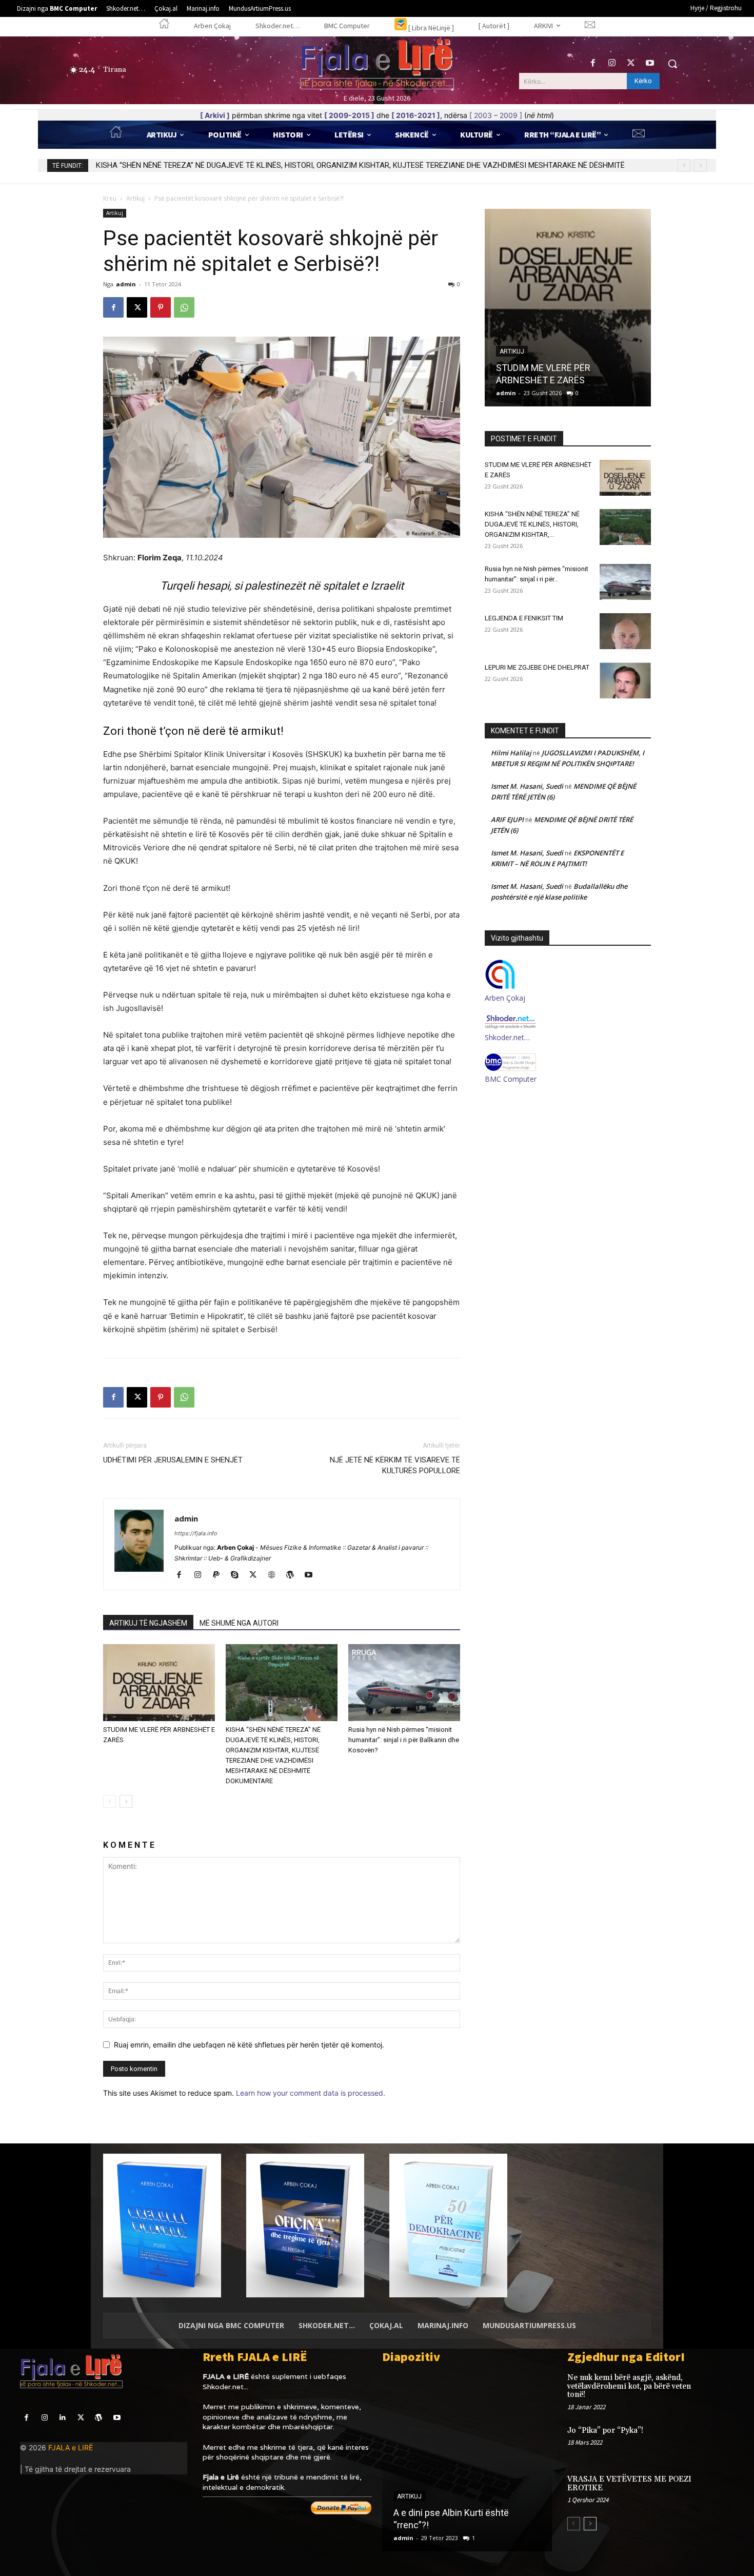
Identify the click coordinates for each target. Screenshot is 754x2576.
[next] (700, 165)
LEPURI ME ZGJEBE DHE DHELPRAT (537, 667)
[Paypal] (220, 1575)
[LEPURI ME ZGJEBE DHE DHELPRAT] (625, 680)
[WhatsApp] (184, 307)
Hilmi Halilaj (511, 753)
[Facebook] (593, 63)
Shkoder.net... (225, 2387)
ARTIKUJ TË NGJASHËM (148, 1623)
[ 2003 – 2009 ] (496, 115)
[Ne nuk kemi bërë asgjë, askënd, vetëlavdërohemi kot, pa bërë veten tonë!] (717, 2388)
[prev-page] (110, 1801)
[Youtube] (650, 63)
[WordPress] (294, 1575)
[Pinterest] (161, 307)
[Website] (275, 1575)
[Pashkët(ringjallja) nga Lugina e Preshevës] (467, 2462)
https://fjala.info (196, 1533)
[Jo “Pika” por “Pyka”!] (717, 2441)
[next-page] (126, 1801)
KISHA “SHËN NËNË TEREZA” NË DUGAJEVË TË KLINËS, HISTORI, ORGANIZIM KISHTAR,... (532, 524)
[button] (672, 64)
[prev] (684, 165)
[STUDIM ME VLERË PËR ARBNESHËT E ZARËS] (159, 1683)
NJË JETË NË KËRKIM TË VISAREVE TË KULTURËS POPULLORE (395, 1465)
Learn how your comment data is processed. (311, 2093)
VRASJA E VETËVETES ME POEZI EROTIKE (629, 2484)
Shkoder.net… (507, 1037)
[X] (631, 63)
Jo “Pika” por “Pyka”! (605, 2431)
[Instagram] (612, 63)
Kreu (110, 198)
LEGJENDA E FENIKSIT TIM (524, 618)
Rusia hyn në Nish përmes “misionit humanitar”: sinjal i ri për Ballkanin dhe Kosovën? (237, 165)
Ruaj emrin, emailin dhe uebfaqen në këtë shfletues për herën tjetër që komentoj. (249, 2045)
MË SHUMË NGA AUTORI (239, 1623)
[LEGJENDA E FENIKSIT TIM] (625, 631)
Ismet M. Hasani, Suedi (527, 786)
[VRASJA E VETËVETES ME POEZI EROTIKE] (717, 2490)
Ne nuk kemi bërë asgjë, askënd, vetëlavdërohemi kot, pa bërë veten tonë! (629, 2386)
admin (126, 284)
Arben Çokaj (505, 998)
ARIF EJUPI (507, 819)
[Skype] (238, 1575)
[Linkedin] (62, 2418)
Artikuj (135, 198)
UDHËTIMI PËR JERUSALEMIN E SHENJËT (173, 1460)
